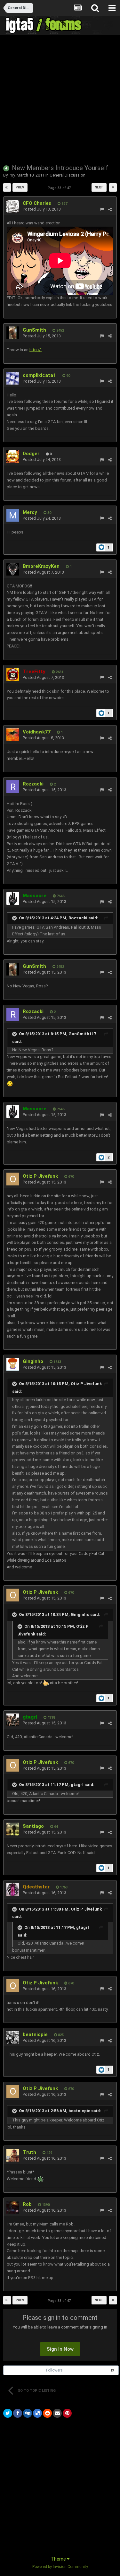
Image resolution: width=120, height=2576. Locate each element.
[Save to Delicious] (37, 2413)
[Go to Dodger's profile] (13, 456)
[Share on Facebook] (18, 2413)
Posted (42, 209)
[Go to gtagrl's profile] (13, 1720)
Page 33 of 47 (60, 188)
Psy (12, 175)
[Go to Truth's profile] (13, 2155)
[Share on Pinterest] (67, 2413)
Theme (59, 2559)
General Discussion (68, 175)
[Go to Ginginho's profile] (13, 1364)
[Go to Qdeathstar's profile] (13, 1890)
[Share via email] (57, 2413)
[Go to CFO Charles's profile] (13, 206)
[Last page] (113, 187)
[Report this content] (102, 209)
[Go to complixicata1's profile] (13, 378)
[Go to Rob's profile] (13, 2207)
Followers (54, 2370)
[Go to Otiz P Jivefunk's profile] (13, 1179)
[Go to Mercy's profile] (13, 515)
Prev (20, 187)
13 (112, 2370)
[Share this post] (110, 209)
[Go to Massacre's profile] (13, 898)
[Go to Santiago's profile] (13, 1829)
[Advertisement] (60, 99)
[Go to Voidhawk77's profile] (13, 735)
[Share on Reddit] (47, 2413)
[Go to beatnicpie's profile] (13, 2037)
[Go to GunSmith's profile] (13, 333)
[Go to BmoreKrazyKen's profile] (13, 569)
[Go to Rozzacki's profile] (13, 787)
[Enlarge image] (10, 1084)
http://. (36, 350)
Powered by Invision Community (60, 2567)
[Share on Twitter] (8, 2413)
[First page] (7, 187)
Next (99, 187)
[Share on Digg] (28, 2413)
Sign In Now (60, 2349)
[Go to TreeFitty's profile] (13, 674)
